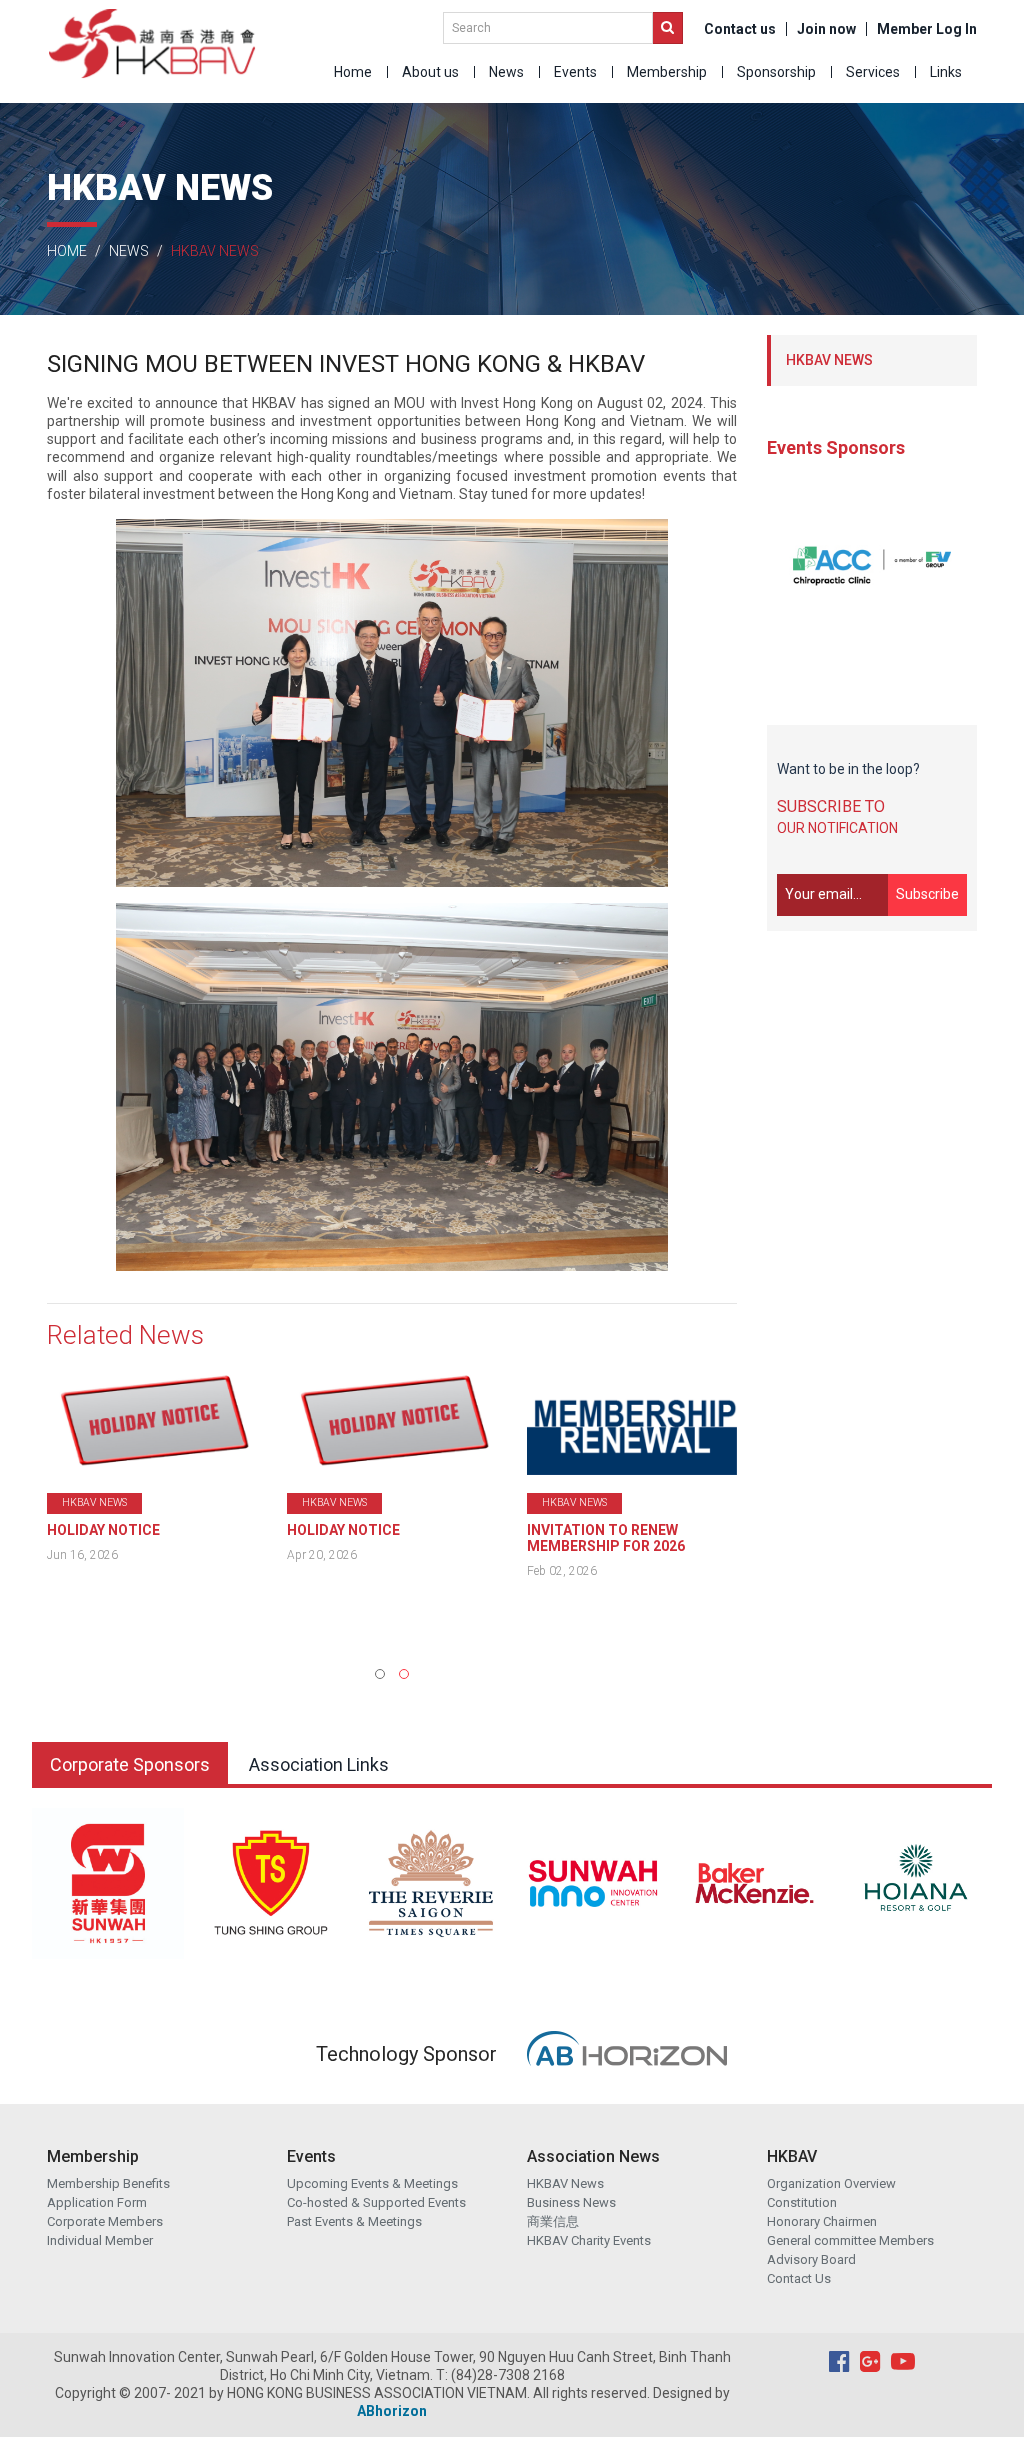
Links (946, 72)
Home (353, 72)
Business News (571, 2202)
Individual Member (100, 2240)
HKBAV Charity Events (589, 2240)
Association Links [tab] (319, 1764)
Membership (667, 72)
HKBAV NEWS (829, 360)
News (506, 72)
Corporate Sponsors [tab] (130, 1764)
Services (873, 72)
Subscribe (927, 894)
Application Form (97, 2202)
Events (575, 72)
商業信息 (553, 2221)
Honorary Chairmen (822, 2221)
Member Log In (927, 29)
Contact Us (799, 2278)
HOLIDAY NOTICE (103, 1530)
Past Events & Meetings (354, 2221)
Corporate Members (105, 2221)
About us (430, 72)
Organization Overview (831, 2183)
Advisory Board (811, 2259)
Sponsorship (776, 72)
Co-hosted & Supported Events (376, 2202)
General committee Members (850, 2240)
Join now (826, 29)
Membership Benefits (108, 2183)
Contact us (740, 29)
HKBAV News (565, 2183)
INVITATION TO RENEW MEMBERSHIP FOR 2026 (366, 1538)
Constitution (802, 2202)
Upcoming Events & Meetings (372, 2183)
